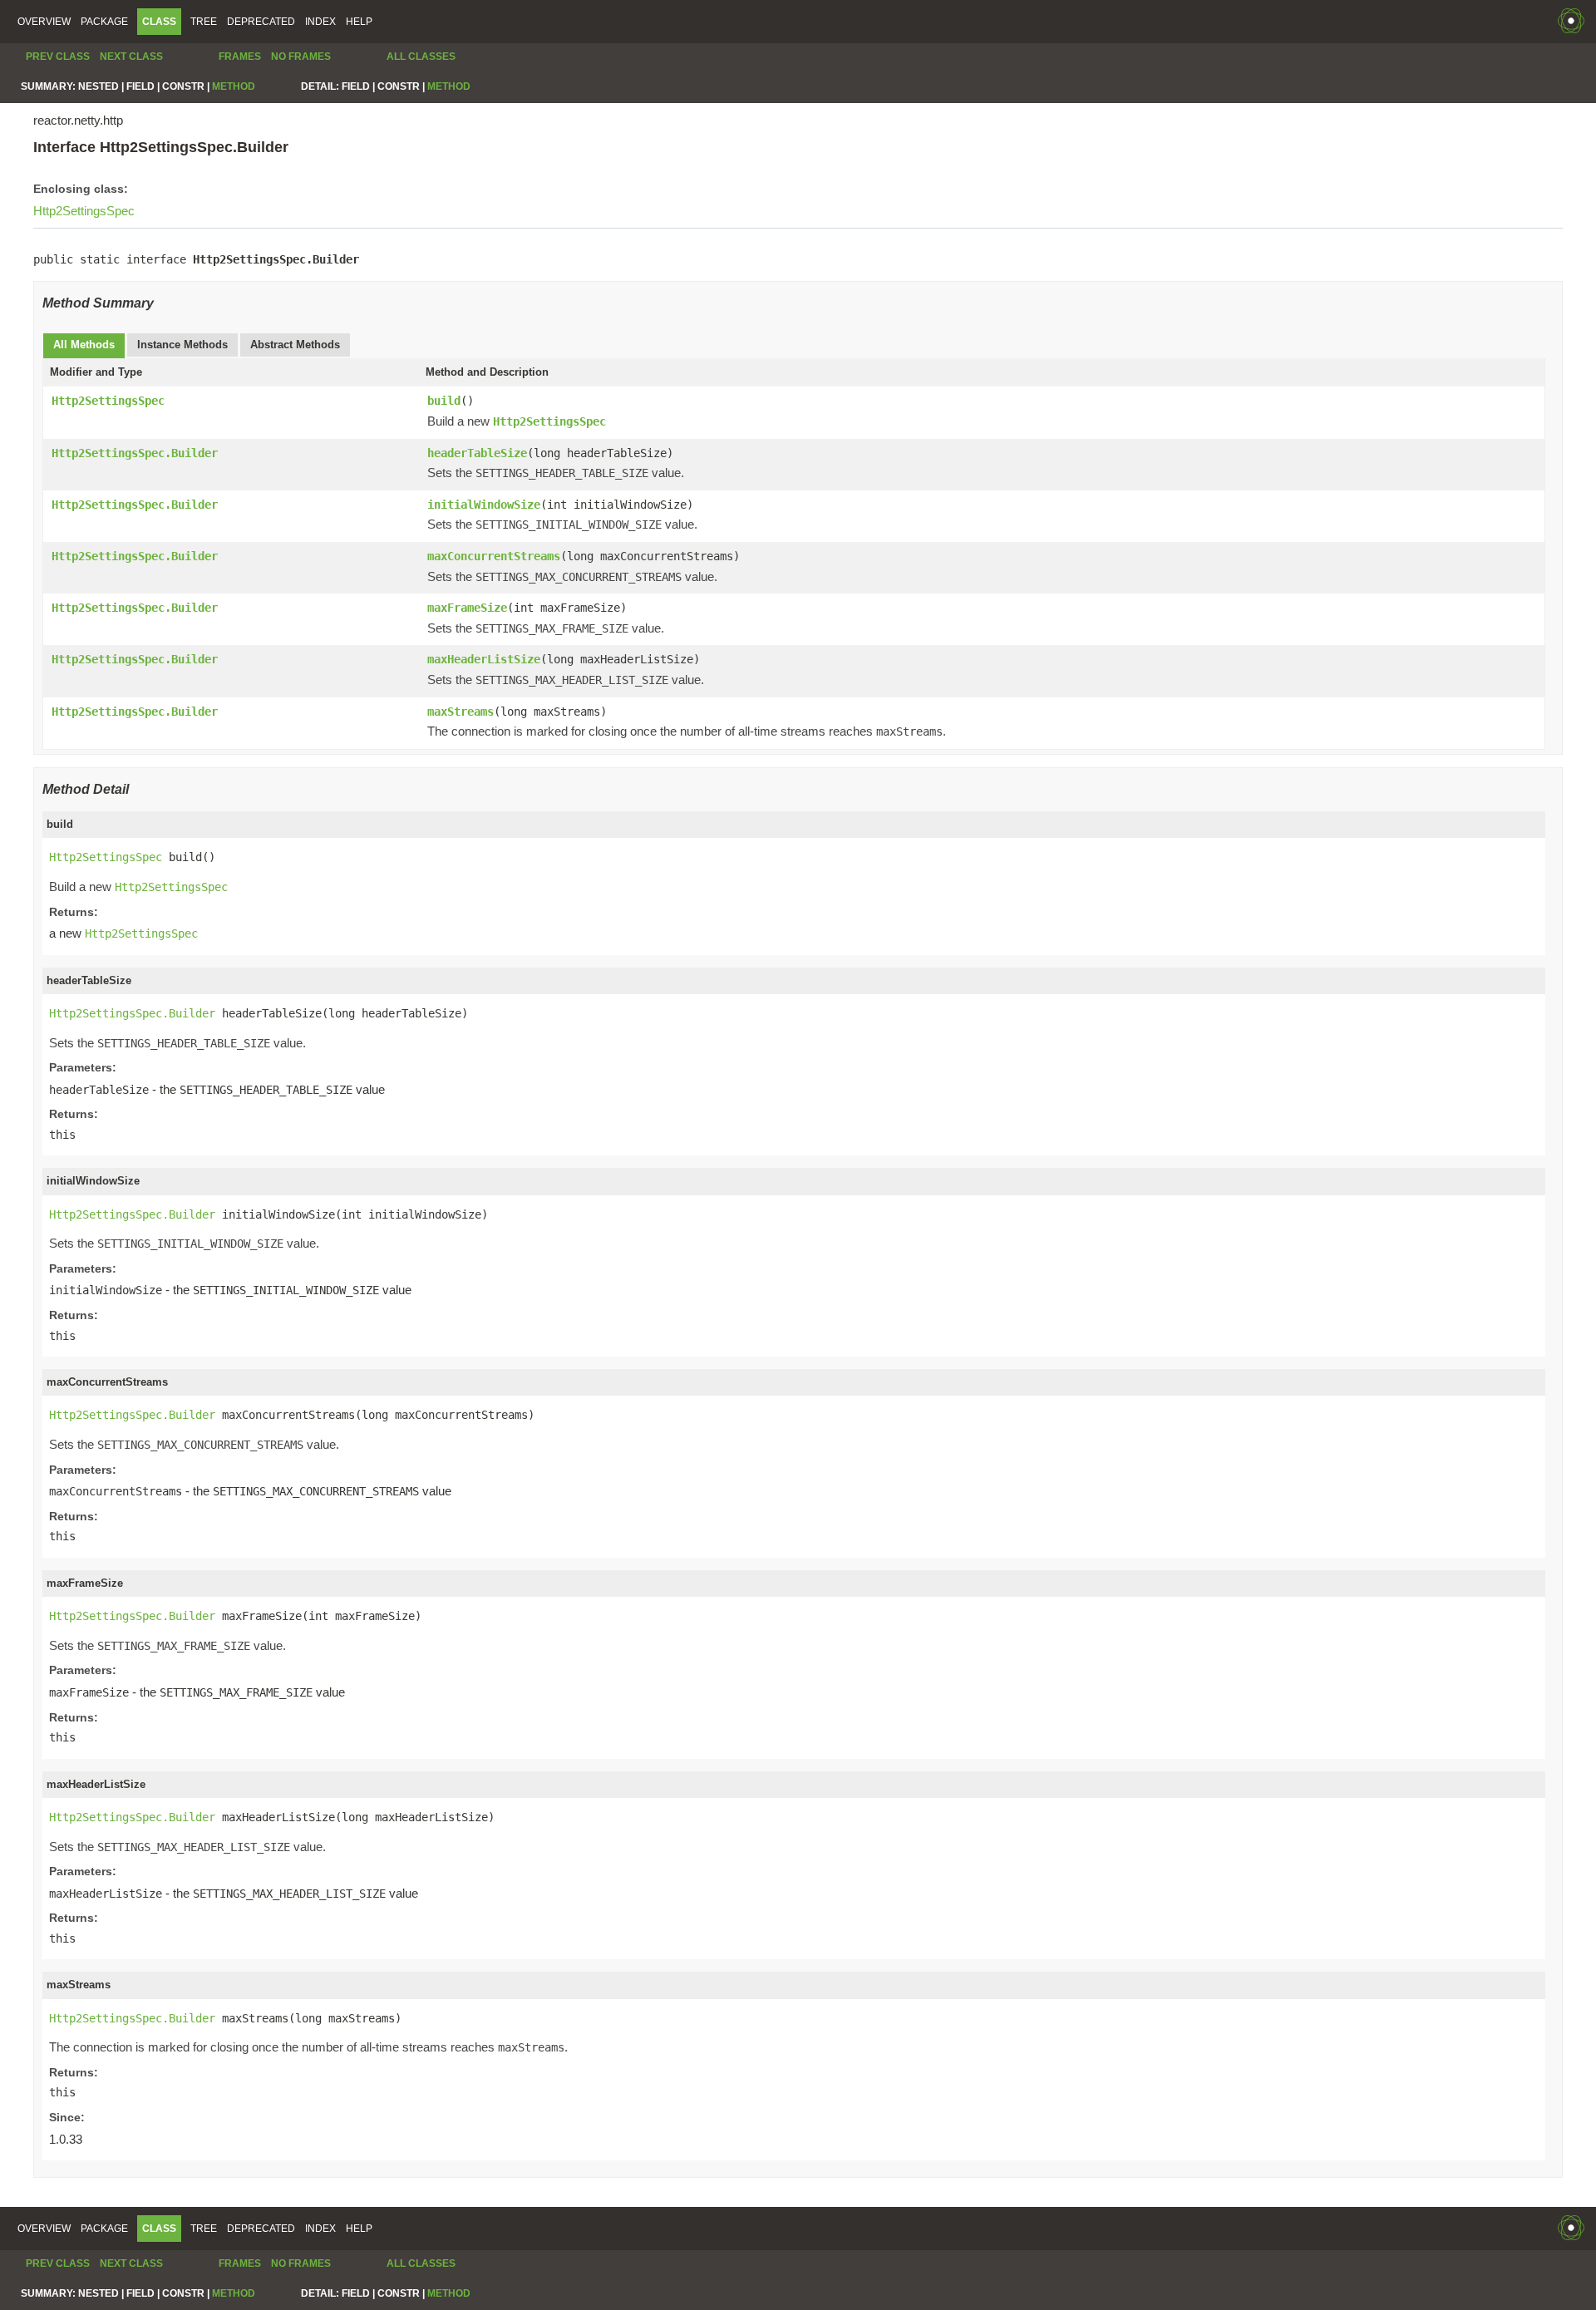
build (444, 401)
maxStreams (461, 712)
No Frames (301, 57)
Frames (240, 57)
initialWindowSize (484, 505)
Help (359, 22)
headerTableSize (477, 453)
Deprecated (261, 22)
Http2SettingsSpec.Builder (135, 453)
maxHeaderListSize (484, 659)
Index (320, 22)
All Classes (421, 57)
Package (104, 22)
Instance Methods (182, 345)
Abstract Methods (295, 345)
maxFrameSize (467, 608)
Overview (44, 22)
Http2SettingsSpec (84, 211)
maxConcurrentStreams (494, 556)
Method (234, 86)
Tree (204, 22)
